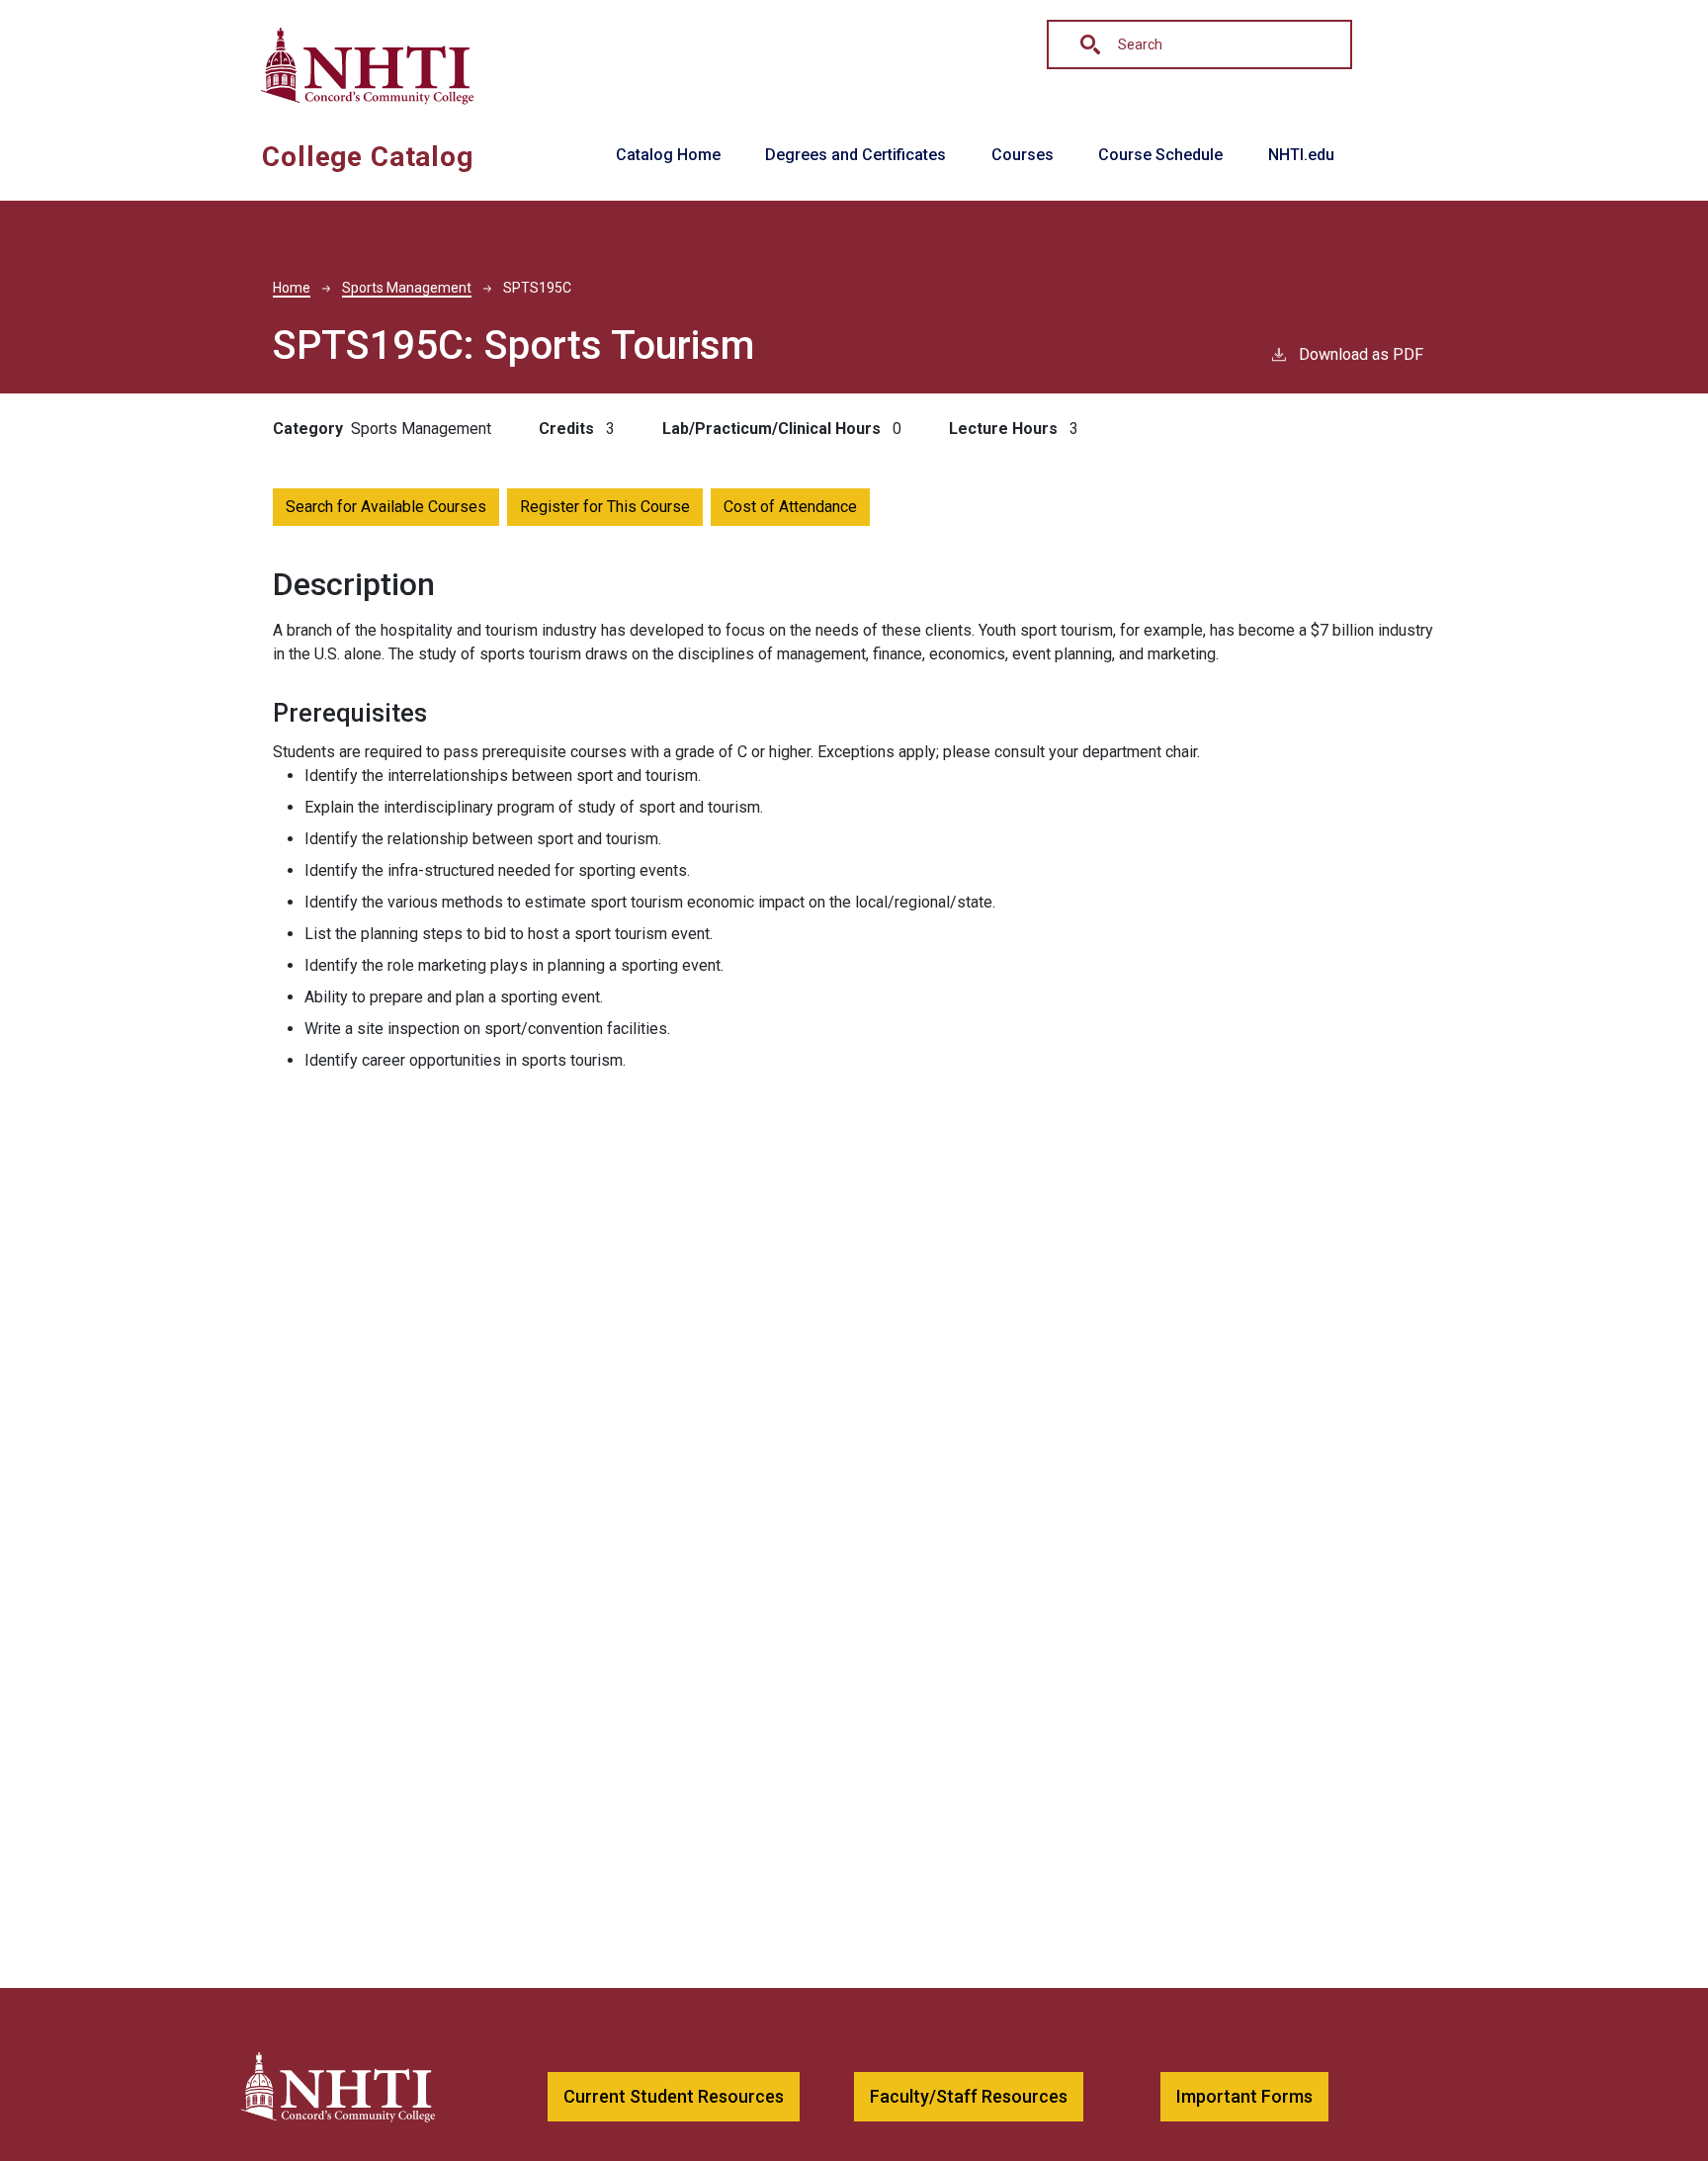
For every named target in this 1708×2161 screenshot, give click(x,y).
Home (292, 288)
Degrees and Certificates (855, 155)
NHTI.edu (1301, 155)
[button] (674, 2097)
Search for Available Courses (386, 507)
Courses (1023, 155)
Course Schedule (1160, 155)
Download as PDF (1361, 354)
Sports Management (407, 288)
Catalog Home (668, 155)
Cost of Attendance (790, 507)
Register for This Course (605, 507)
